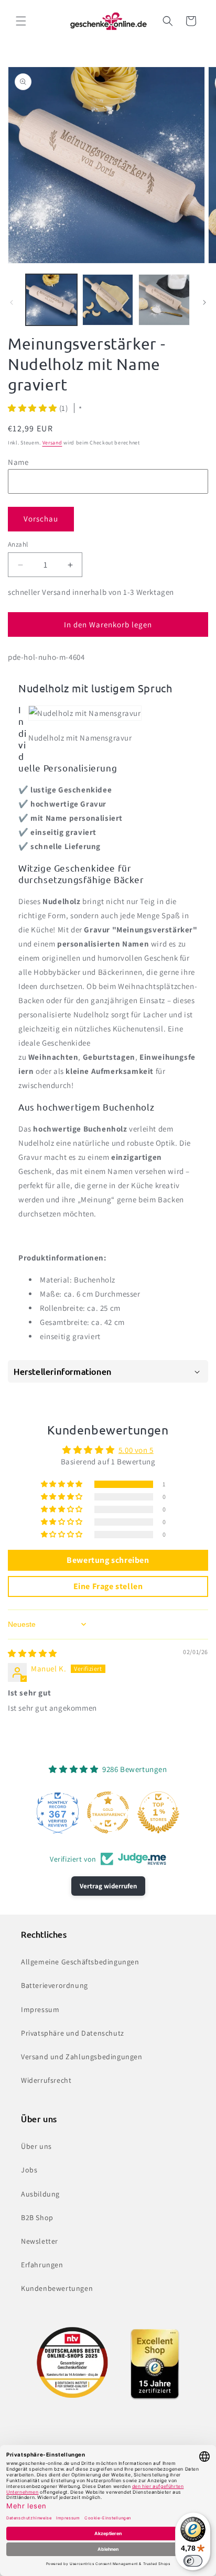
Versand (52, 443)
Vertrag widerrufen (108, 1886)
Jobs (29, 2170)
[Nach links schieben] (12, 302)
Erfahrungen (42, 2265)
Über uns (36, 2146)
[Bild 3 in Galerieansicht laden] (164, 300)
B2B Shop (37, 2218)
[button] (21, 21)
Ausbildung (40, 2194)
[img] (33, 1653)
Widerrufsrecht (46, 2080)
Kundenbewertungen (57, 2288)
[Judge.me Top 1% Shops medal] (158, 1812)
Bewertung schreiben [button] (108, 1560)
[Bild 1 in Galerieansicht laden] (51, 300)
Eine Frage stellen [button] (108, 1586)
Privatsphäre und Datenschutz (73, 2033)
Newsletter (40, 2241)
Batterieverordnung (55, 1985)
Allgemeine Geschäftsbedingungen (80, 1962)
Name (18, 462)
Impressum (40, 2009)
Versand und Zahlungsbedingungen (82, 2057)
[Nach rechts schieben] (204, 302)
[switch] (193, 2561)
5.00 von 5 (136, 1450)
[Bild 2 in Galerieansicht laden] (108, 300)
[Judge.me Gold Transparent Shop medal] (108, 1812)
